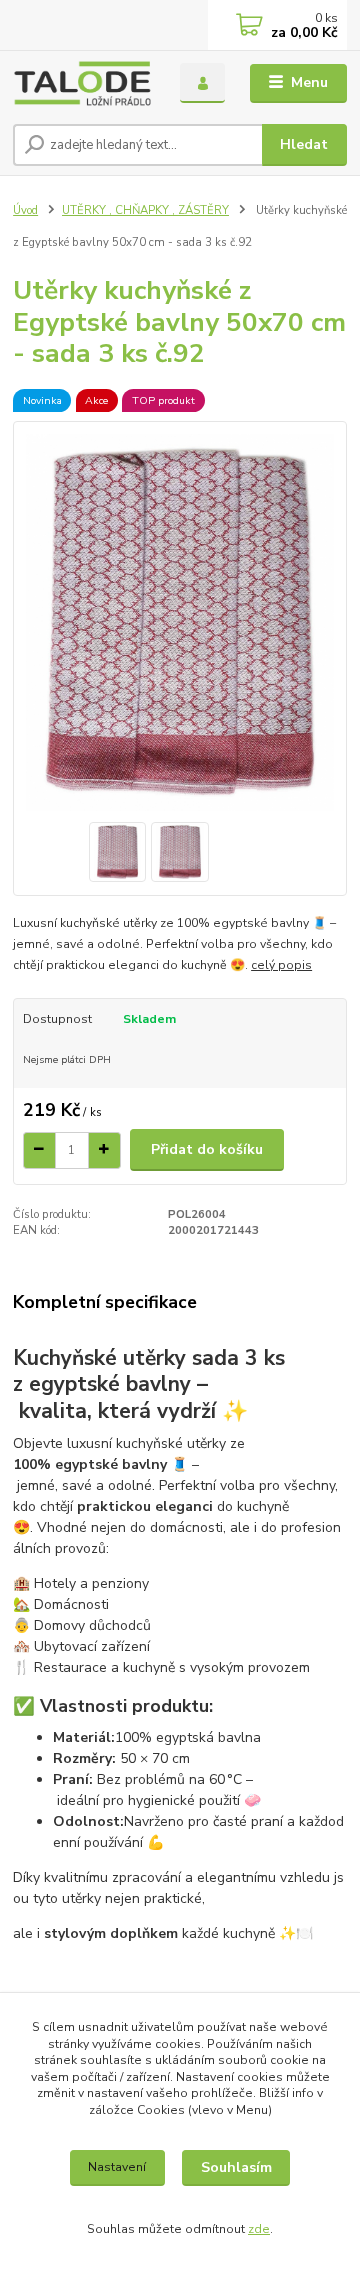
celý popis (281, 965)
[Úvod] (82, 83)
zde (259, 2229)
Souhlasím (236, 2167)
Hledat (304, 144)
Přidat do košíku (207, 1149)
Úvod (25, 210)
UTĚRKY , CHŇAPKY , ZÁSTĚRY (145, 210)
